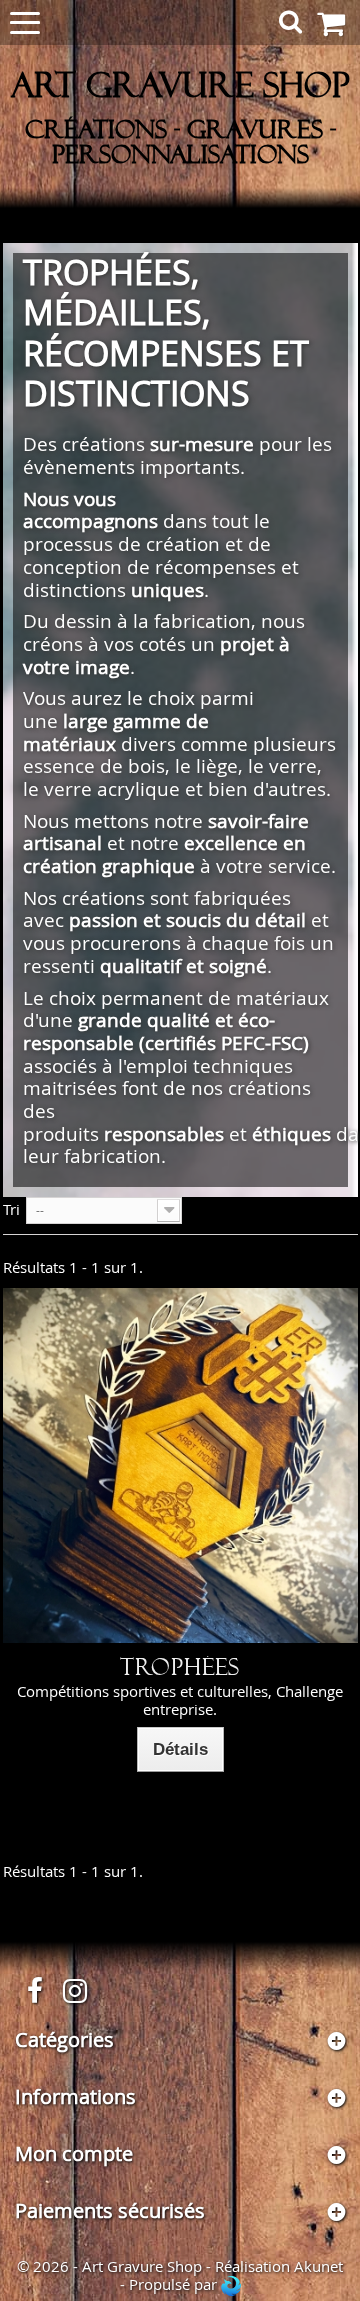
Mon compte (74, 2153)
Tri (11, 1208)
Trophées (180, 1667)
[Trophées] (180, 1465)
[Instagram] (75, 1988)
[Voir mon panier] (337, 23)
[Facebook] (35, 1988)
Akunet (318, 2266)
